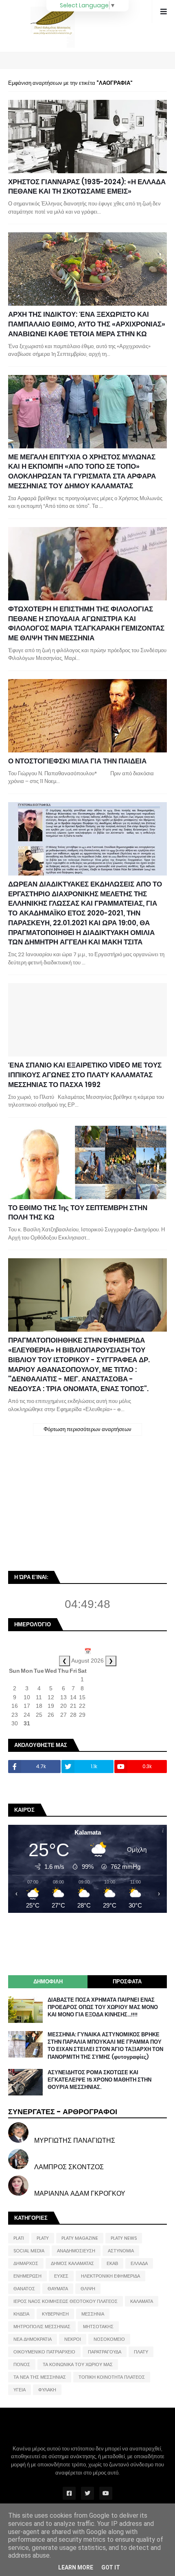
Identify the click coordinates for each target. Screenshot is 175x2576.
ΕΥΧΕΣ (61, 2276)
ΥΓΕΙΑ (20, 2390)
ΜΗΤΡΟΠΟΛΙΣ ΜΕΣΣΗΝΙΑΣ (42, 2327)
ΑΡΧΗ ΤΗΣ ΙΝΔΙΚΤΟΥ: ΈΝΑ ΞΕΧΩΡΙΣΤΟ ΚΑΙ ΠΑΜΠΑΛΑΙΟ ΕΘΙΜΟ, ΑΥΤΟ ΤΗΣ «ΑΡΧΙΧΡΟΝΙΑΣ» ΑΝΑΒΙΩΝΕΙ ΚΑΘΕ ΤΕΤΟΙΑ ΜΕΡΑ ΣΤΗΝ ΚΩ (87, 324)
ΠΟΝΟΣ (22, 2364)
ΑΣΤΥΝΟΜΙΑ (121, 2251)
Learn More (76, 2567)
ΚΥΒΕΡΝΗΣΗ (55, 2314)
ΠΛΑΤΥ (141, 2352)
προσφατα (127, 1982)
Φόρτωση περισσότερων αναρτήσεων (87, 1429)
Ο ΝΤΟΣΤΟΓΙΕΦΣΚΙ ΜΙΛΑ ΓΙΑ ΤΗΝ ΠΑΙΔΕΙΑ (77, 761)
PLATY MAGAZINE (80, 2238)
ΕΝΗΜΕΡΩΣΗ (27, 2276)
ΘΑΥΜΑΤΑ (58, 2289)
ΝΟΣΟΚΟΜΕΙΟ (109, 2339)
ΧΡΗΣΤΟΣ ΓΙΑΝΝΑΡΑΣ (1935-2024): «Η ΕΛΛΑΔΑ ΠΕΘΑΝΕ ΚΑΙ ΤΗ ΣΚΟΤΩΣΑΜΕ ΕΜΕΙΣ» (87, 187)
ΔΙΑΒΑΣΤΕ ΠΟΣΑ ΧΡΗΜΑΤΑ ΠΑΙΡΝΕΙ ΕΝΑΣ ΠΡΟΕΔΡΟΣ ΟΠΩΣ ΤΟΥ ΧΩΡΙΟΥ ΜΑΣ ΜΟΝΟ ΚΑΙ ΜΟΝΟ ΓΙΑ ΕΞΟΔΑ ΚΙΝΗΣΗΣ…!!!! (103, 2007)
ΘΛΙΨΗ (88, 2289)
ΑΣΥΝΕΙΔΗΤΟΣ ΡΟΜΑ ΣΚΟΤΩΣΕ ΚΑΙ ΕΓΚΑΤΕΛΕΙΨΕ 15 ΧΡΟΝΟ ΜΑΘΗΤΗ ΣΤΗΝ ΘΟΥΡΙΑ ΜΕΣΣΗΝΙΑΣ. (100, 2080)
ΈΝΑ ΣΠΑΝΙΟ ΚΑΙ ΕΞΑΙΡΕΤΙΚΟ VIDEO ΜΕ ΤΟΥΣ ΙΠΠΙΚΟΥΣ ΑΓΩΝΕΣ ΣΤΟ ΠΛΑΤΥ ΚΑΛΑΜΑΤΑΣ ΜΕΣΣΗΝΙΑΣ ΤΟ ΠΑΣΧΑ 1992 (85, 1075)
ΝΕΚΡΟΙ (73, 2339)
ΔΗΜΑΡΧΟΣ (26, 2263)
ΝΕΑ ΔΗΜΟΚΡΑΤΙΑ (33, 2339)
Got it (111, 2567)
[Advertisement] (69, 1507)
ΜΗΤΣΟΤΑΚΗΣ (98, 2327)
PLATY (43, 2238)
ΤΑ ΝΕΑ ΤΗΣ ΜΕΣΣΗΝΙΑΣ (40, 2377)
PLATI (19, 2238)
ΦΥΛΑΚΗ (47, 2390)
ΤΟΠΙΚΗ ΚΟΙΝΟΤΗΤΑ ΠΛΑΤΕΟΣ (112, 2377)
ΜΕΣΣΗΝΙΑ (93, 2314)
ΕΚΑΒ (112, 2263)
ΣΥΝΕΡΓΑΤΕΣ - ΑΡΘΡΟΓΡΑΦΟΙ (63, 2112)
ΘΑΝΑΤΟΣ (24, 2289)
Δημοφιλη (48, 1982)
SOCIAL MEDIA (29, 2251)
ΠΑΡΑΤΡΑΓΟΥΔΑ (105, 2352)
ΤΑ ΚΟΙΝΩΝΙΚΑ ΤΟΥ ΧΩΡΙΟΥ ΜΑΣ (78, 2364)
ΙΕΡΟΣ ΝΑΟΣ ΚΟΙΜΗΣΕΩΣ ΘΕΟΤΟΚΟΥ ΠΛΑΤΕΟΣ (66, 2301)
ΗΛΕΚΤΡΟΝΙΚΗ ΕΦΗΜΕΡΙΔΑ (110, 2276)
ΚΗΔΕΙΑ (21, 2314)
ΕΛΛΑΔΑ (139, 2263)
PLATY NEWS (124, 2238)
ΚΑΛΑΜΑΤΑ (142, 2301)
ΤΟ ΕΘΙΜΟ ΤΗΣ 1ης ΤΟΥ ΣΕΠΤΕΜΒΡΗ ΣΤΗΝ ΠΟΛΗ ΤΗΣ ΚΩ (78, 1213)
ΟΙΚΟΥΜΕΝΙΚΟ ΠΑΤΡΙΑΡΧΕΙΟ (44, 2352)
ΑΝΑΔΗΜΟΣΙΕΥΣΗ (76, 2251)
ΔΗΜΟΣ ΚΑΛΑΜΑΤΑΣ (72, 2263)
